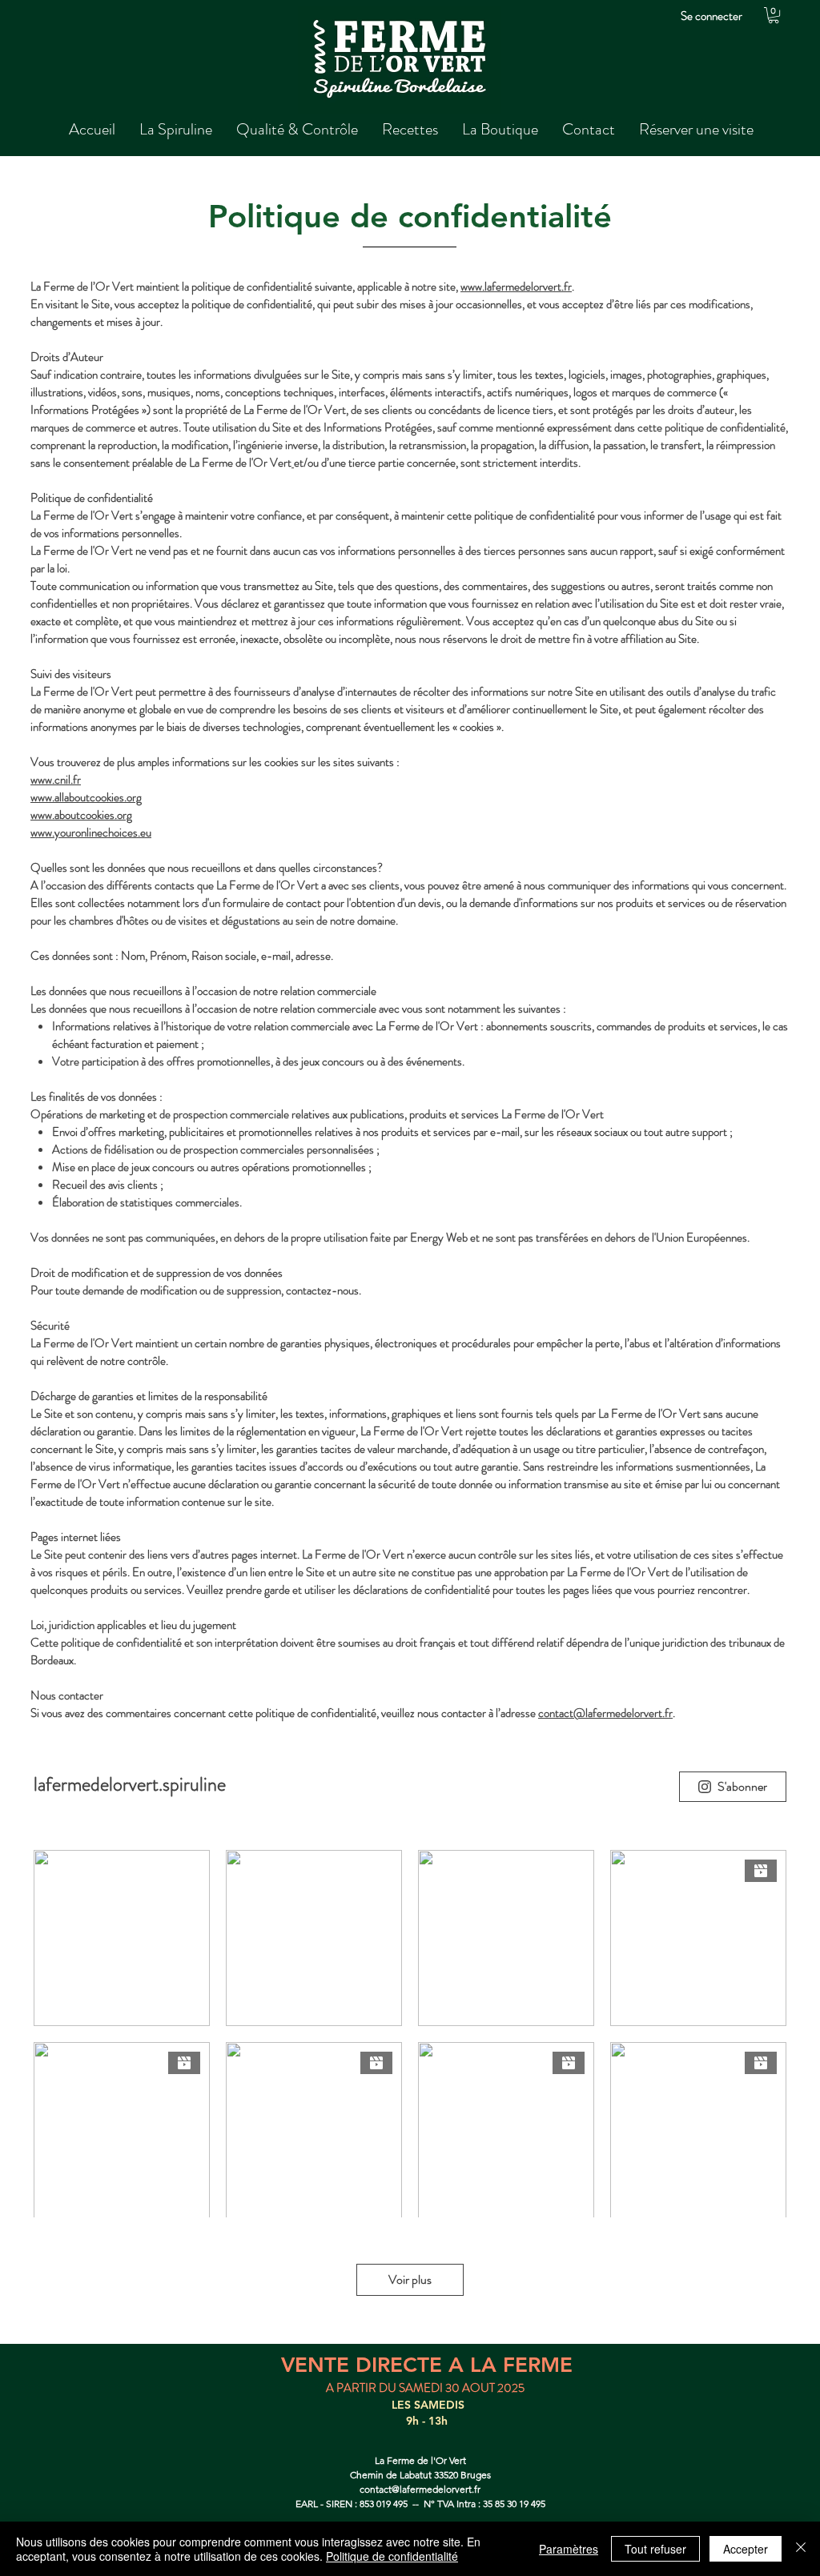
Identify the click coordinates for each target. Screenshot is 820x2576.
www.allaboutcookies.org (86, 797)
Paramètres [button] (569, 2549)
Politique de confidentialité (392, 2556)
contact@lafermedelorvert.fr (605, 1713)
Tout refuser (655, 2549)
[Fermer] (801, 2549)
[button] (774, 15)
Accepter (746, 2549)
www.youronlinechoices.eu (91, 833)
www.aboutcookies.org (81, 815)
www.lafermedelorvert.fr (516, 287)
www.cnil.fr (56, 780)
